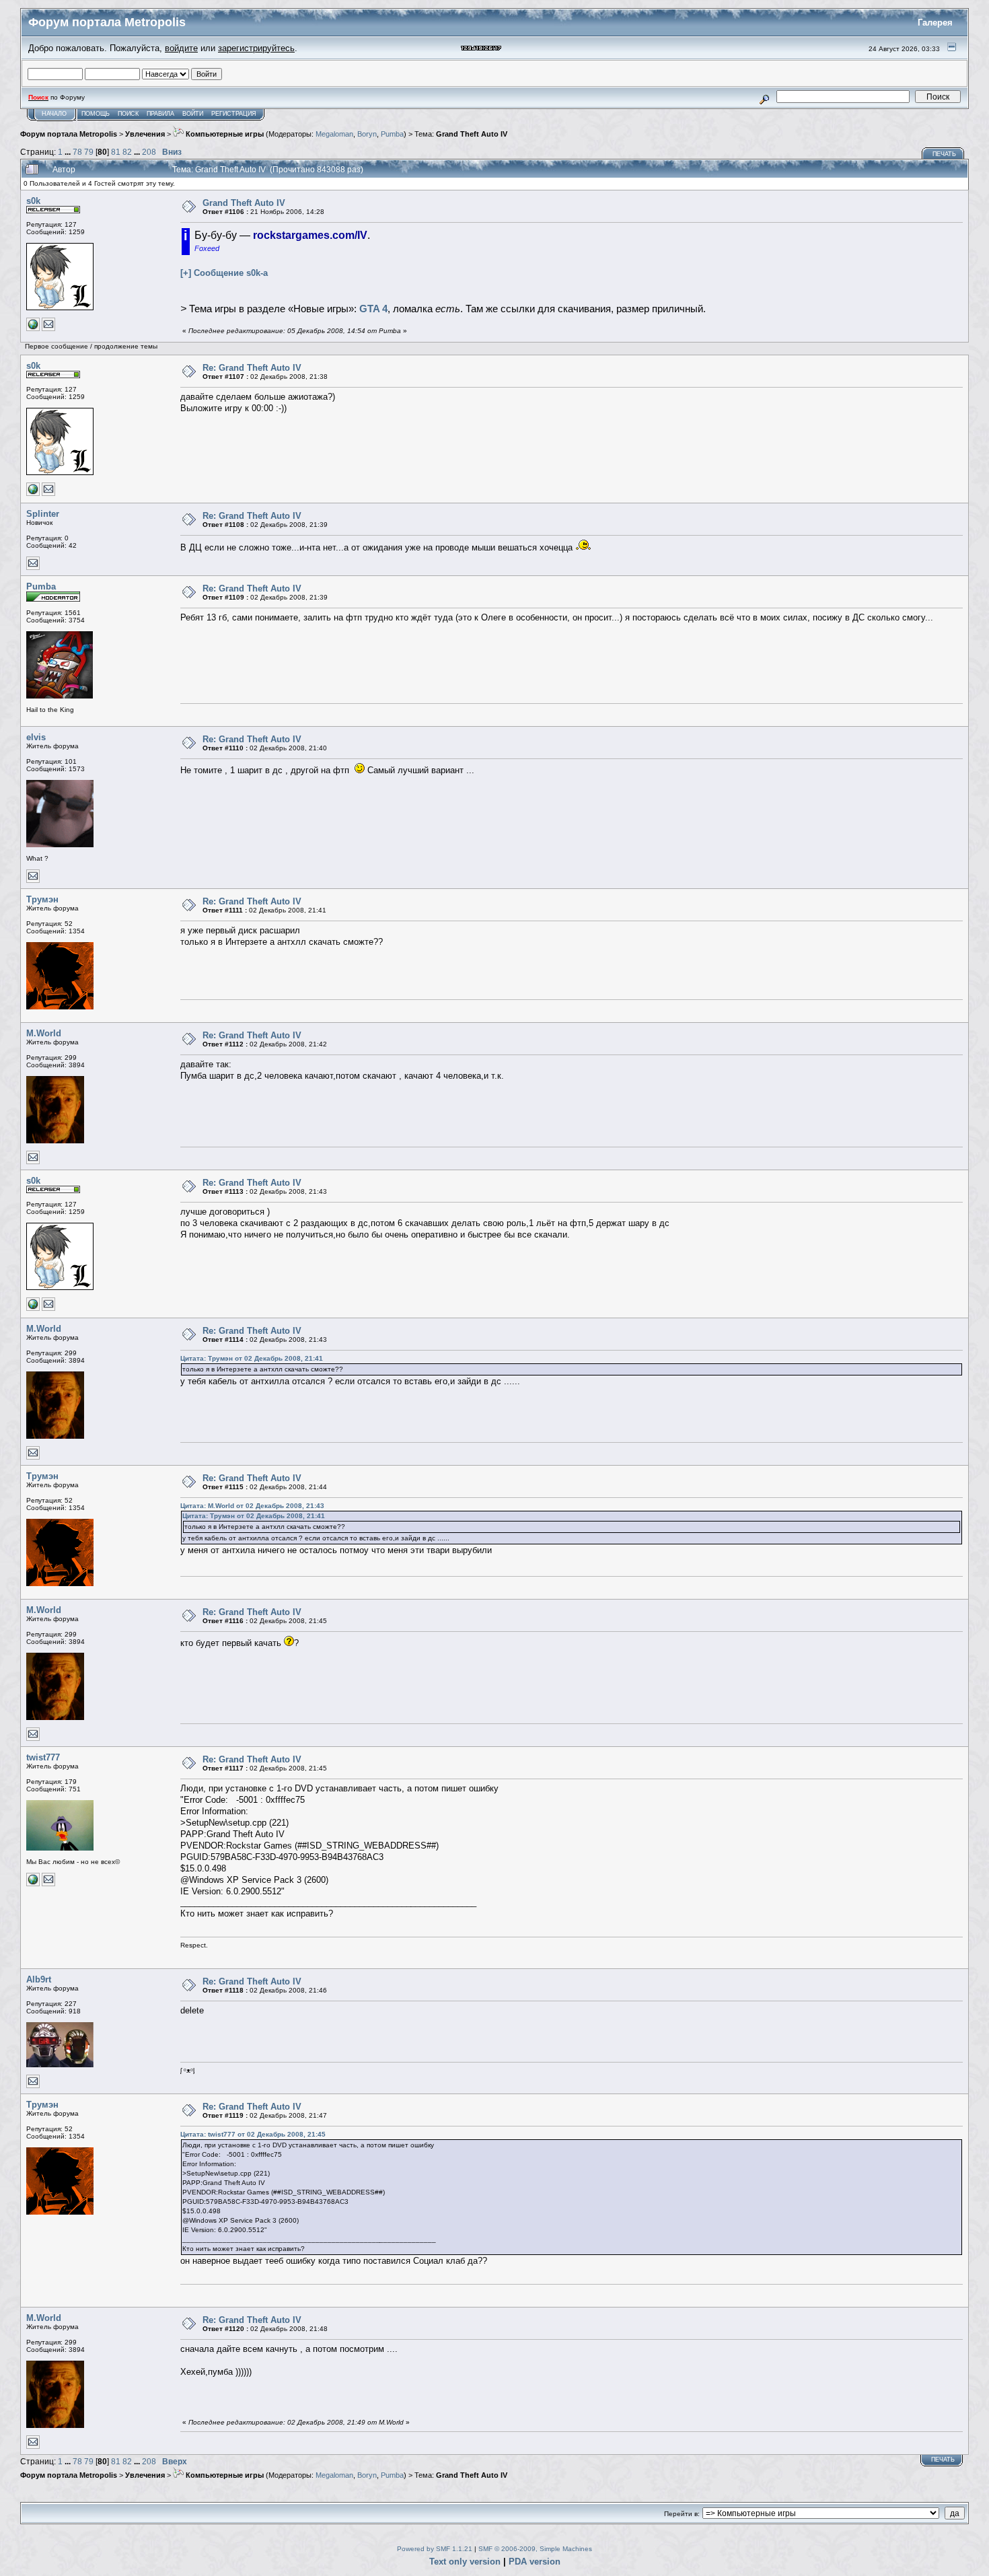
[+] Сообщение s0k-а (224, 273)
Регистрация (234, 114)
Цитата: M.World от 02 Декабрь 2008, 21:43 (252, 1506)
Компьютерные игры (224, 134)
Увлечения (145, 134)
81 (116, 152)
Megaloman (334, 134)
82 (127, 152)
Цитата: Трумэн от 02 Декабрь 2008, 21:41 (252, 1358)
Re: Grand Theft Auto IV (252, 368)
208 (149, 152)
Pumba (392, 134)
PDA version (535, 2562)
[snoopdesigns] (33, 1884)
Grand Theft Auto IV (472, 134)
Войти (193, 114)
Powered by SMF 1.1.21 (435, 2549)
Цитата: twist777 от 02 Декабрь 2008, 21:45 (253, 2134)
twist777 (43, 1757)
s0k (33, 201)
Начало (54, 114)
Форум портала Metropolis (69, 134)
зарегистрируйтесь (256, 48)
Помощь (96, 114)
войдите (181, 48)
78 (77, 152)
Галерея (935, 23)
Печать (944, 154)
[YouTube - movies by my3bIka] (33, 329)
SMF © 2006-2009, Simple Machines (535, 2549)
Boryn (367, 134)
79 (89, 152)
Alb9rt (39, 1979)
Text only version (465, 2562)
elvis (36, 737)
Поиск (128, 114)
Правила (160, 114)
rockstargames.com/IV (310, 235)
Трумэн (42, 899)
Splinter (43, 514)
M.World (44, 1033)
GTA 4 (373, 309)
